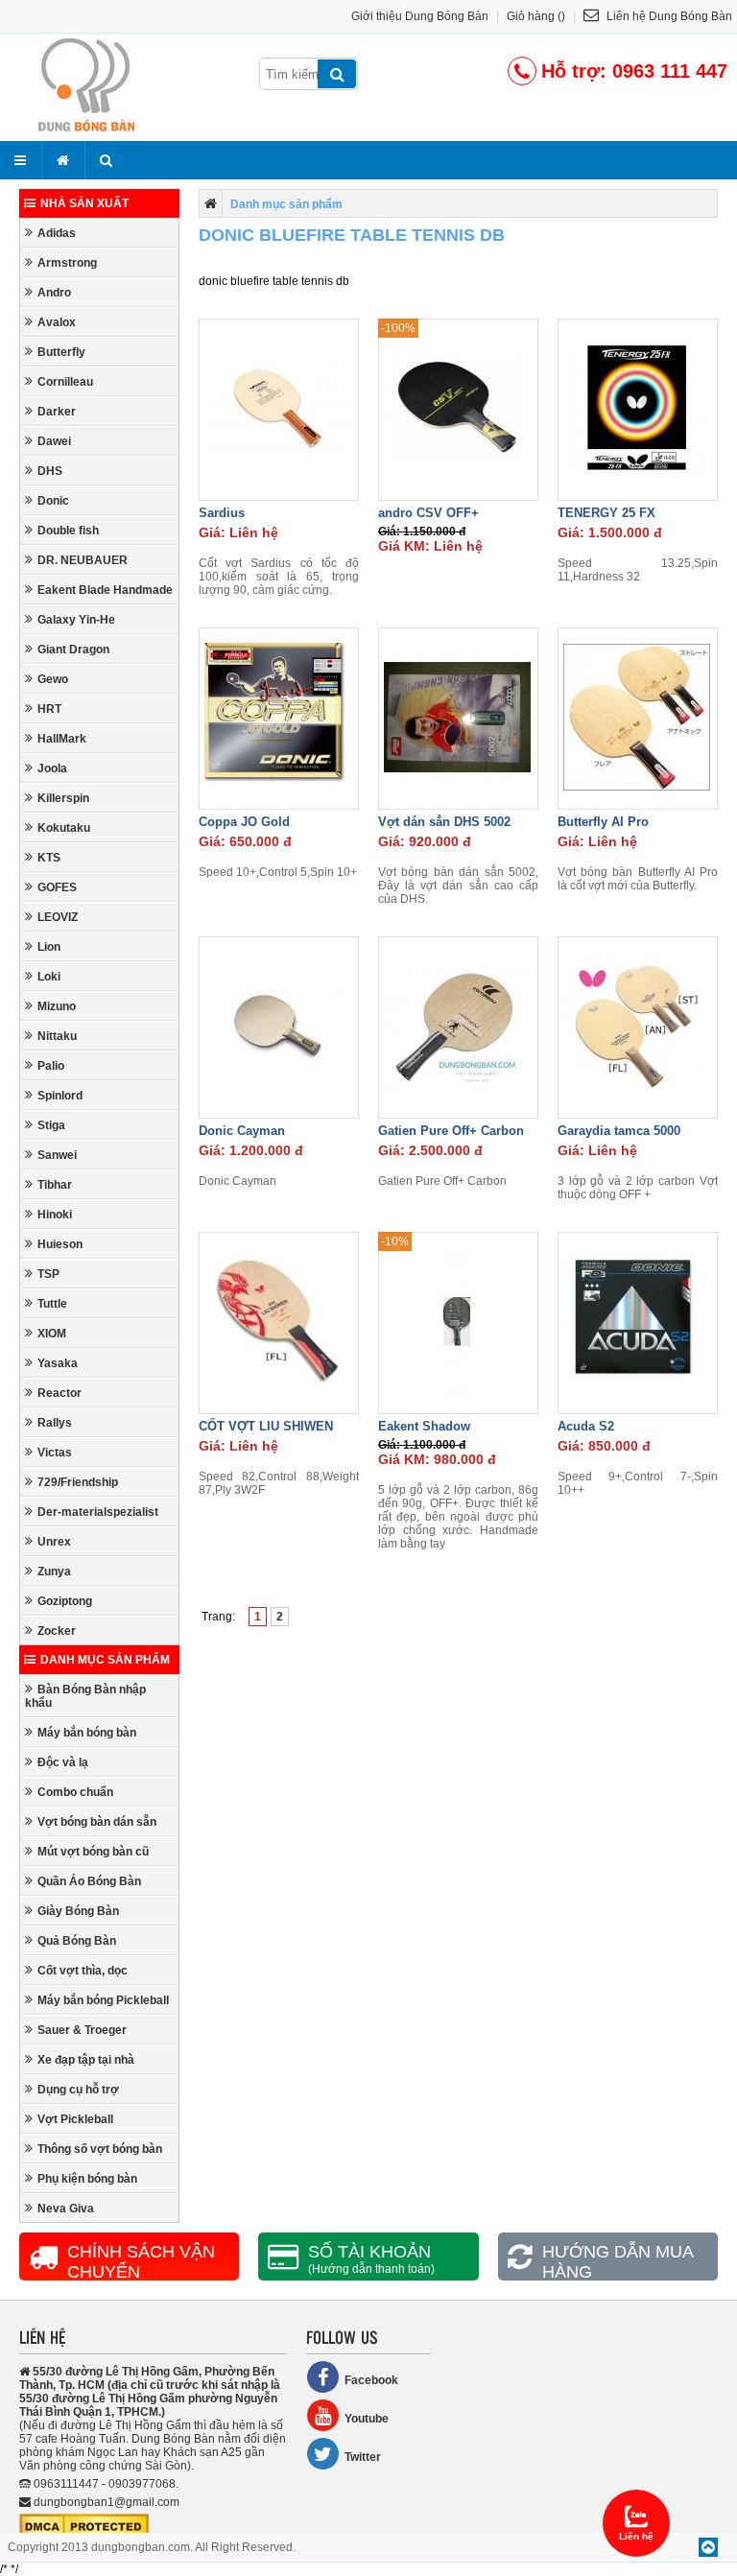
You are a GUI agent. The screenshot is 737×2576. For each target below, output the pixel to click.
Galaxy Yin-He (76, 620)
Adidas (57, 233)
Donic (53, 501)
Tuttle (52, 1304)
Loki (49, 977)
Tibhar (55, 1185)
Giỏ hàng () (536, 16)
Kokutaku (64, 828)
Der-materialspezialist (98, 1512)
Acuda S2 (586, 1426)
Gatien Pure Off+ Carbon (451, 1131)
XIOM (52, 1334)
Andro (54, 293)
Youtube (367, 2419)
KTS (49, 858)
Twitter (363, 2457)
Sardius (222, 513)
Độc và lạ (63, 1762)
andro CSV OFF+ (428, 513)
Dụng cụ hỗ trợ (78, 2090)
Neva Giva (66, 2209)
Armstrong (67, 263)
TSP (48, 1274)
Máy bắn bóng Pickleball (103, 2000)
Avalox (57, 322)
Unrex (54, 1542)
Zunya (54, 1572)
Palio (51, 1066)
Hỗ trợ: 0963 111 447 (634, 71)
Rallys (55, 1423)
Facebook (371, 2380)
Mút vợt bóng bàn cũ (93, 1852)
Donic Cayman (242, 1131)
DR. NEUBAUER (83, 560)
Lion (49, 947)
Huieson (60, 1244)
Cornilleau (65, 382)
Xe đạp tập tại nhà (86, 2060)
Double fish (68, 531)
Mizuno (57, 1006)
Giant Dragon (73, 650)
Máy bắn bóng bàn (87, 1733)
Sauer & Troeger (82, 2030)
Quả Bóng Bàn (77, 1941)
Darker (57, 412)
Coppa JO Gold (244, 822)
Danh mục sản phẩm (105, 1660)
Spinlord (60, 1096)
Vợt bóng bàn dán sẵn (97, 1822)
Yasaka (58, 1363)
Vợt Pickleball (75, 2119)
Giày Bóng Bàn (78, 1911)
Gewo (53, 679)
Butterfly (61, 352)
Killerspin (63, 798)
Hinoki (55, 1215)
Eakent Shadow (424, 1426)
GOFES (57, 887)
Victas (55, 1453)
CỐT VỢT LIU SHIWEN (266, 1426)
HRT (49, 709)
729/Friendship (78, 1482)
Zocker (57, 1631)
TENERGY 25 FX (606, 513)
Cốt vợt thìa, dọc (83, 1971)
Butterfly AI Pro (603, 822)
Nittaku (57, 1036)
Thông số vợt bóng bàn (100, 2149)
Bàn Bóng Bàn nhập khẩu (85, 1696)
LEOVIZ (58, 917)
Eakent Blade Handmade (105, 590)
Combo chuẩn (75, 1792)
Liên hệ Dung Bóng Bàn (668, 16)
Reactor (59, 1393)
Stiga (51, 1125)
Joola (52, 768)
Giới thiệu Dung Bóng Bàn (420, 16)
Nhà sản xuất (84, 203)
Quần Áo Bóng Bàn (89, 1881)
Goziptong (65, 1601)
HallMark (62, 739)
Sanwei (57, 1155)
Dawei (54, 441)
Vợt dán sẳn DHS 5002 (444, 822)
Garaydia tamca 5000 (619, 1131)
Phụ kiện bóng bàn (87, 2179)
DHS (50, 471)
